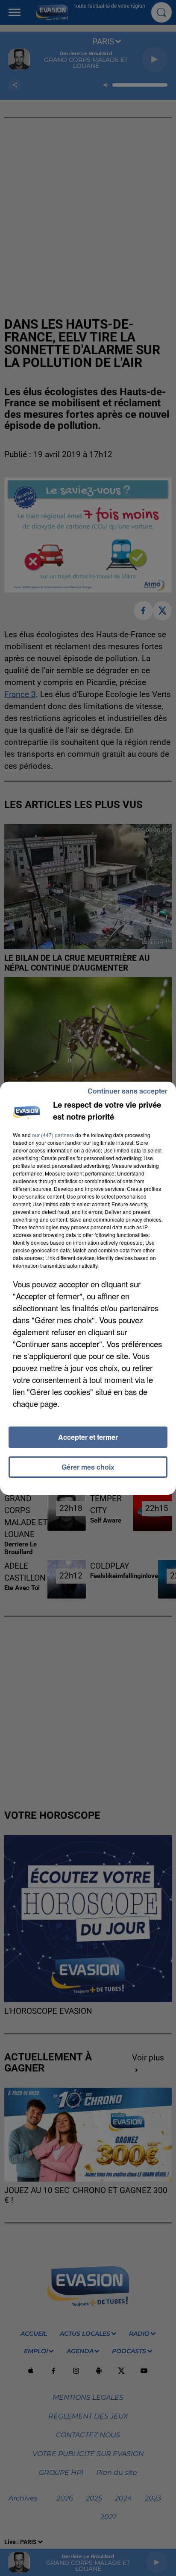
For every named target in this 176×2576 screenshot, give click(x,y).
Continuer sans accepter (128, 1091)
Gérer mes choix (88, 1467)
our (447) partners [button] (53, 1135)
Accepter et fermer (88, 1437)
